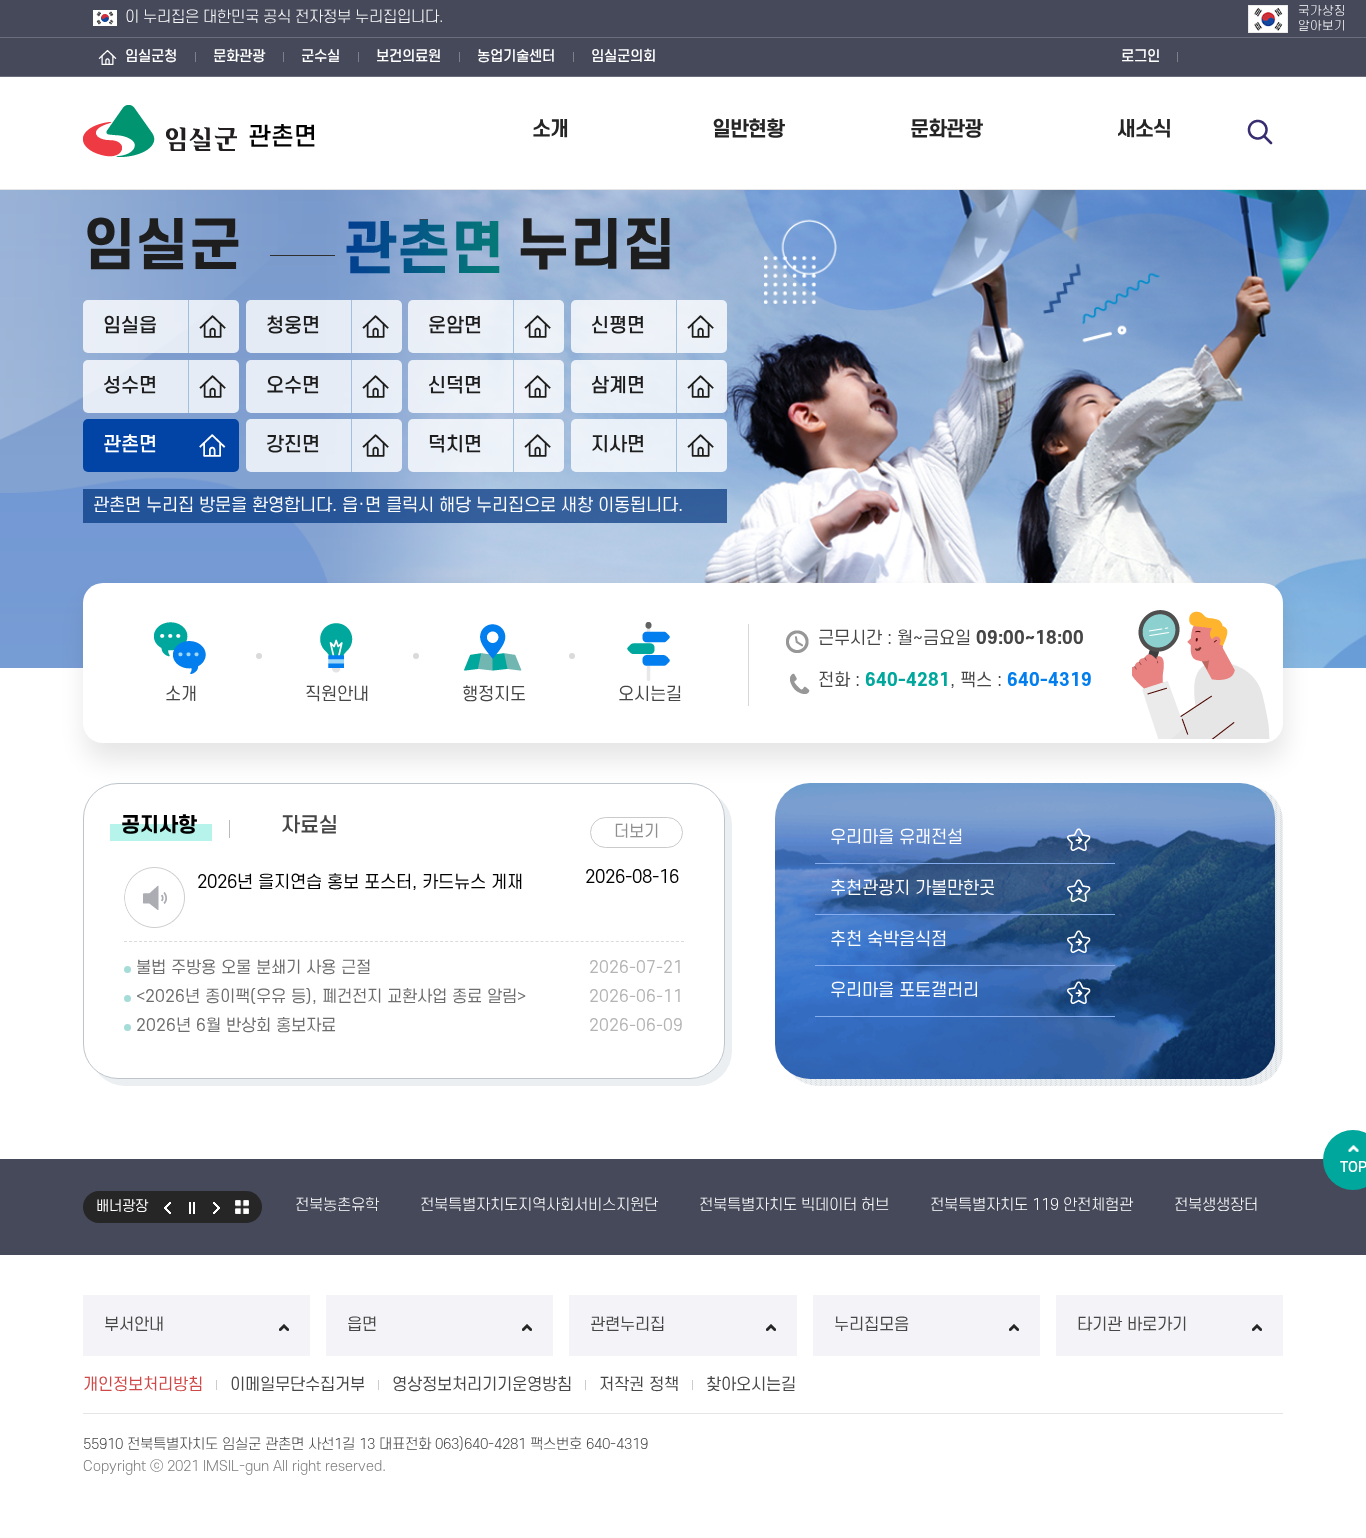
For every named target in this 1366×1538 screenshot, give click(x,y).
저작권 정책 (639, 1385)
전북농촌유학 (337, 1205)
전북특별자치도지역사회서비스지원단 (539, 1205)
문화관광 (239, 56)
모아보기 (242, 1207)
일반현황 (748, 129)
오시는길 (650, 694)
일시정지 (192, 1207)
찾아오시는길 (751, 1385)
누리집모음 (871, 1325)
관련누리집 (627, 1325)
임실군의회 (623, 56)
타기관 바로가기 (1132, 1325)
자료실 (309, 825)
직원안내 (337, 694)
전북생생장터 (1216, 1205)
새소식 (1144, 129)
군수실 (320, 56)
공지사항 (159, 825)
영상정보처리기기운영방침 (482, 1385)
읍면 (362, 1325)
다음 (217, 1207)
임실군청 (151, 56)
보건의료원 (408, 56)
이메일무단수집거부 (297, 1385)
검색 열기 (1260, 132)
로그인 (1140, 56)
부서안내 (134, 1325)
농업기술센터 (516, 56)
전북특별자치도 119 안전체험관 (1031, 1205)
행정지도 (494, 694)
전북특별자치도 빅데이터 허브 (794, 1205)
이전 (167, 1207)
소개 (550, 129)
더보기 (644, 829)
